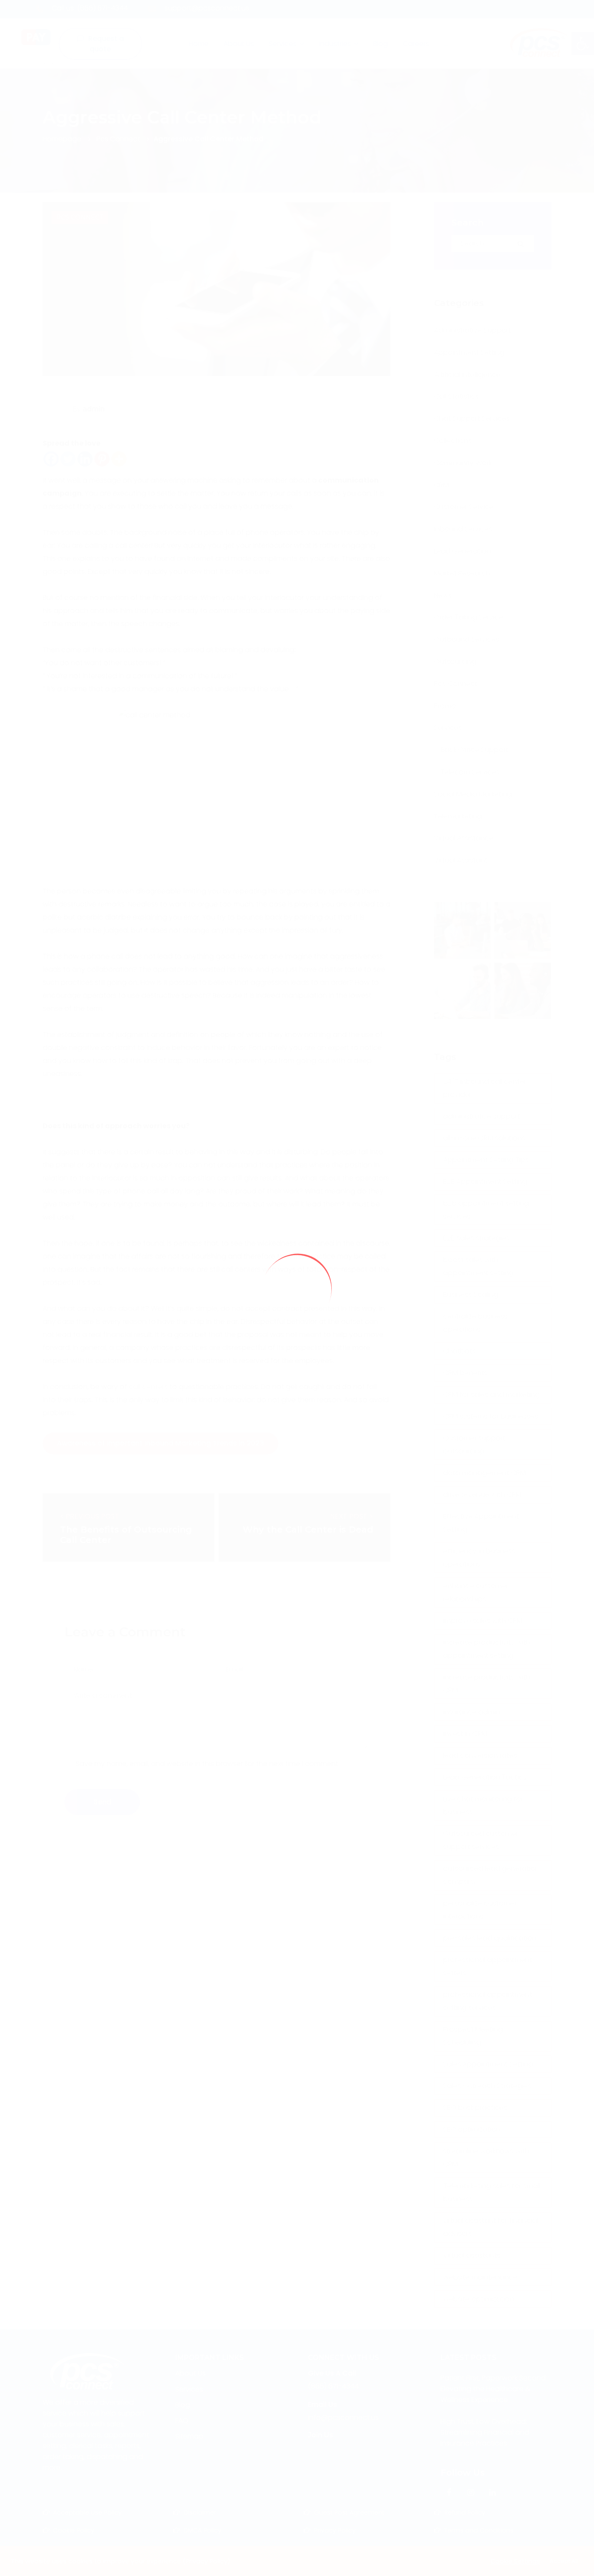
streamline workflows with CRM (486, 2158)
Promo (445, 706)
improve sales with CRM (483, 1621)
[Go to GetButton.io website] (573, 2567)
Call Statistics (456, 396)
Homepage (62, 139)
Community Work (463, 463)
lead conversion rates (480, 1755)
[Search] (521, 244)
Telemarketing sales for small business (492, 2192)
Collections (453, 441)
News (443, 595)
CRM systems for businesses (491, 1416)
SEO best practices (475, 2108)
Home (199, 44)
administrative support (482, 1116)
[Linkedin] (85, 459)
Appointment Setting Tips (486, 1160)
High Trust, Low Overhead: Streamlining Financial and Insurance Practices (485, 2432)
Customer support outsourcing (474, 1445)
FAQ (182, 2421)
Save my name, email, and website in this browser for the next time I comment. (208, 1764)
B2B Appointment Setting (485, 1181)
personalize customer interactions (480, 1910)
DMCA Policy (202, 2530)
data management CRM (484, 1473)
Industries (335, 44)
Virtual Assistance (464, 838)
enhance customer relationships (476, 1592)
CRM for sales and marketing (491, 1395)
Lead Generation (462, 551)
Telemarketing (458, 816)
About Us (239, 44)
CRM (441, 485)
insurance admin (472, 1712)
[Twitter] (68, 459)
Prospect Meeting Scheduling (473, 2036)
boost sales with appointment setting (478, 1266)
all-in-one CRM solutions (484, 1138)
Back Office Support (474, 750)
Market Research (462, 573)
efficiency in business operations (479, 1558)
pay (48, 62)
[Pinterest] (102, 459)
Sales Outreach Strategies (487, 2086)
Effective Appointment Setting (481, 1523)
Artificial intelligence (467, 375)
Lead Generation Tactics (485, 1777)
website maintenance (480, 2277)
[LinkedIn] (492, 2493)
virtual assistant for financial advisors (491, 2227)
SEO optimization (472, 2129)
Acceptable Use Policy (87, 2513)
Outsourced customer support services (481, 1840)
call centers (148, 1387)
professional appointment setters (488, 1966)
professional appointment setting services (488, 2001)
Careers (416, 44)
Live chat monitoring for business (483, 1805)
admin (94, 409)
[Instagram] (471, 2493)
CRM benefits (465, 1373)
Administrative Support (472, 330)
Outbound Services (467, 639)
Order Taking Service (469, 617)
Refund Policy (465, 2513)
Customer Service (464, 507)
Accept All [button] (564, 2561)
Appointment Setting (469, 352)
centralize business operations (475, 1323)
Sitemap (189, 2436)
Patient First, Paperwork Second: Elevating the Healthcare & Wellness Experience (494, 2389)
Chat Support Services (472, 418)
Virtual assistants (472, 2255)
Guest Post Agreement (349, 2513)
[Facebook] (51, 459)
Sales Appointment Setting (488, 2064)
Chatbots (459, 1351)
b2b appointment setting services (486, 1210)
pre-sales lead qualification (490, 1938)
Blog (380, 44)
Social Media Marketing (473, 794)
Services (283, 44)
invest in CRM (465, 1734)
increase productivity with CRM (487, 1684)
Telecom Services (470, 772)
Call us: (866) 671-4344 (90, 8)
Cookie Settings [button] (515, 2561)
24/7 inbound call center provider (485, 1088)
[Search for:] (493, 243)
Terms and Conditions (479, 2530)
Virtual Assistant (461, 860)
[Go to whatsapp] (571, 1299)
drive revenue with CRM (482, 1495)
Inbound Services (463, 529)
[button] (583, 43)
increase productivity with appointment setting (487, 1649)
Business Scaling (471, 1295)
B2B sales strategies (476, 1238)
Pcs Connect (118, 139)
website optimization (479, 2299)
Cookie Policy (74, 2530)
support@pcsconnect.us (207, 8)
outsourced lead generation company (491, 1875)
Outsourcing (455, 661)
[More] (119, 459)
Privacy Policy (335, 2530)
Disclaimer (200, 2513)
